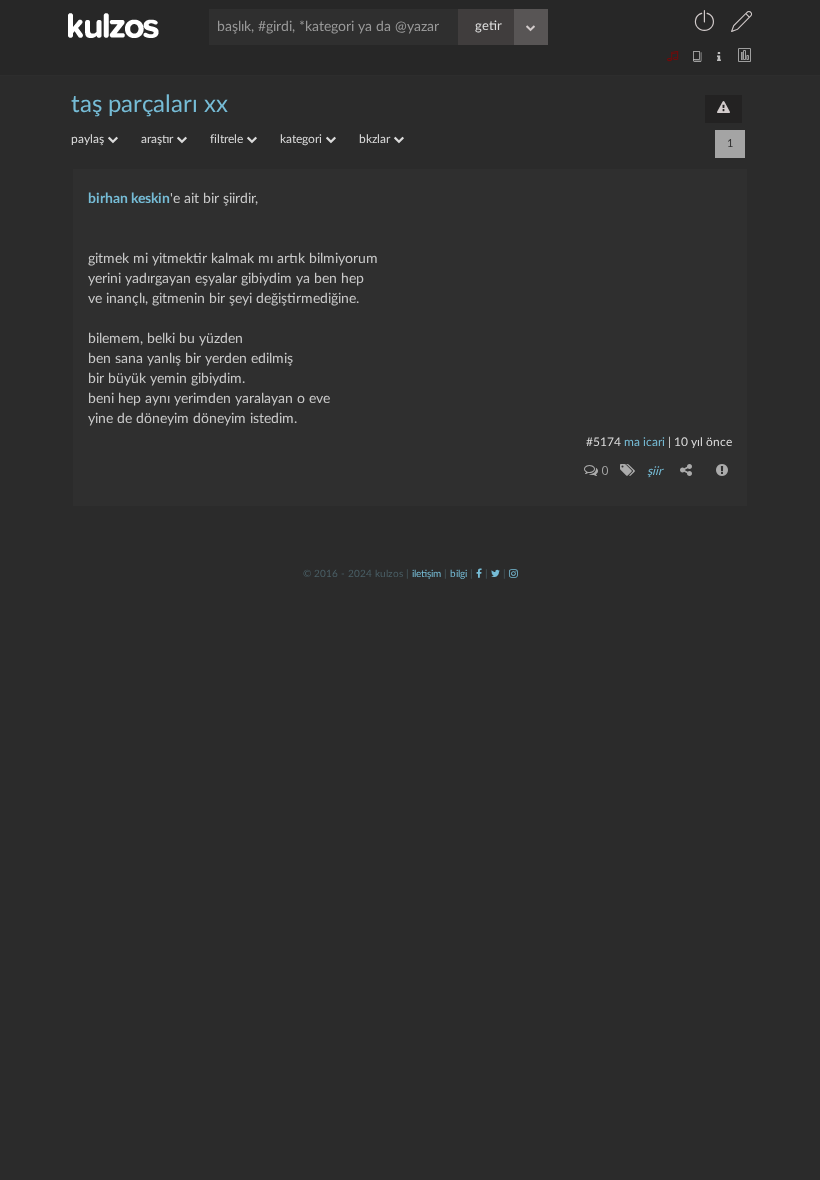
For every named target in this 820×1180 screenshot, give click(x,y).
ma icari (644, 442)
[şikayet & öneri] (723, 109)
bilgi (458, 574)
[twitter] (495, 574)
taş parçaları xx (149, 105)
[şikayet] (723, 470)
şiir (654, 471)
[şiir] (626, 470)
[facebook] (479, 574)
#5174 (603, 442)
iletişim (426, 574)
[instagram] (513, 574)
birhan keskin (129, 199)
